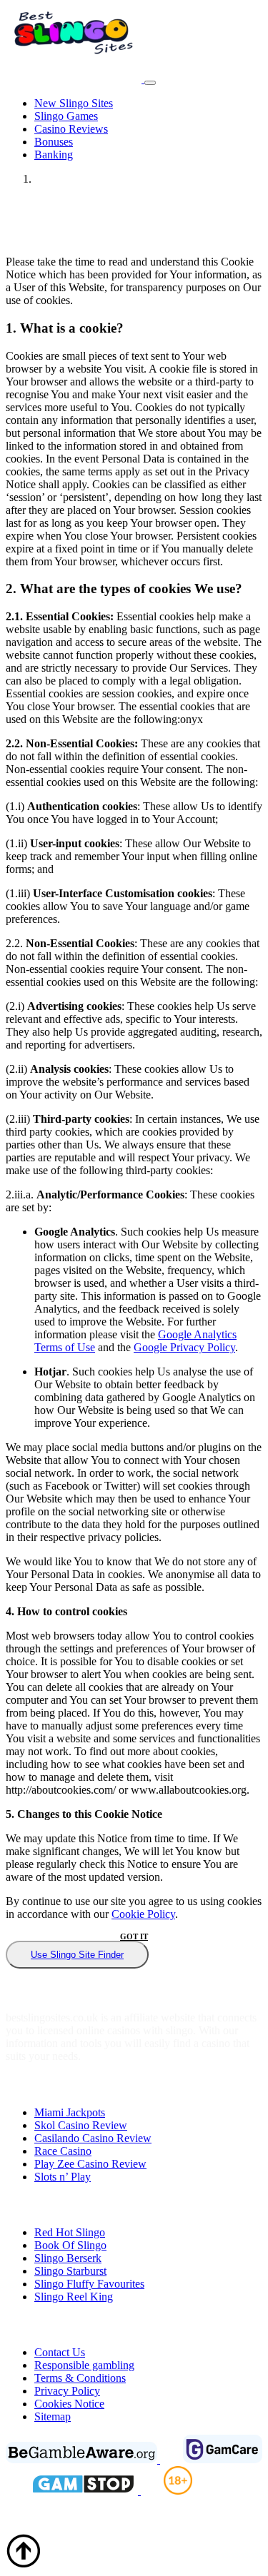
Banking (54, 155)
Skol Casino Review (81, 2125)
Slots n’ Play (63, 2177)
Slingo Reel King (74, 2297)
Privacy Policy (67, 2391)
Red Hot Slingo (70, 2232)
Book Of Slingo (70, 2245)
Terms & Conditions (80, 2378)
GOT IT (134, 1936)
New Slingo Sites (74, 103)
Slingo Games (66, 116)
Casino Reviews (71, 129)
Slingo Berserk (68, 2258)
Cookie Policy (143, 1914)
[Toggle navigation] (150, 83)
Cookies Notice (69, 2404)
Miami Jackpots (70, 2112)
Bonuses (54, 142)
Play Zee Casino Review (90, 2164)
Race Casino (63, 2151)
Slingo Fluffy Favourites (89, 2284)
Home (48, 179)
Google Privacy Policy (184, 1347)
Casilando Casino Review (93, 2138)
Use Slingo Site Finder (77, 1955)
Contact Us (60, 2352)
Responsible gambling (84, 2365)
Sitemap (53, 2416)
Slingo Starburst (70, 2271)
